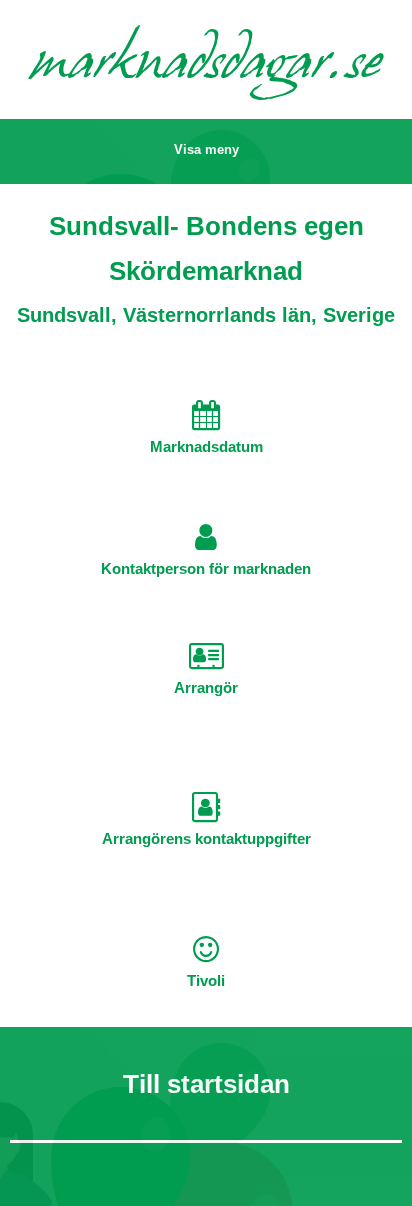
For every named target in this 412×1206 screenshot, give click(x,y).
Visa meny (206, 149)
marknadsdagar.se (206, 66)
